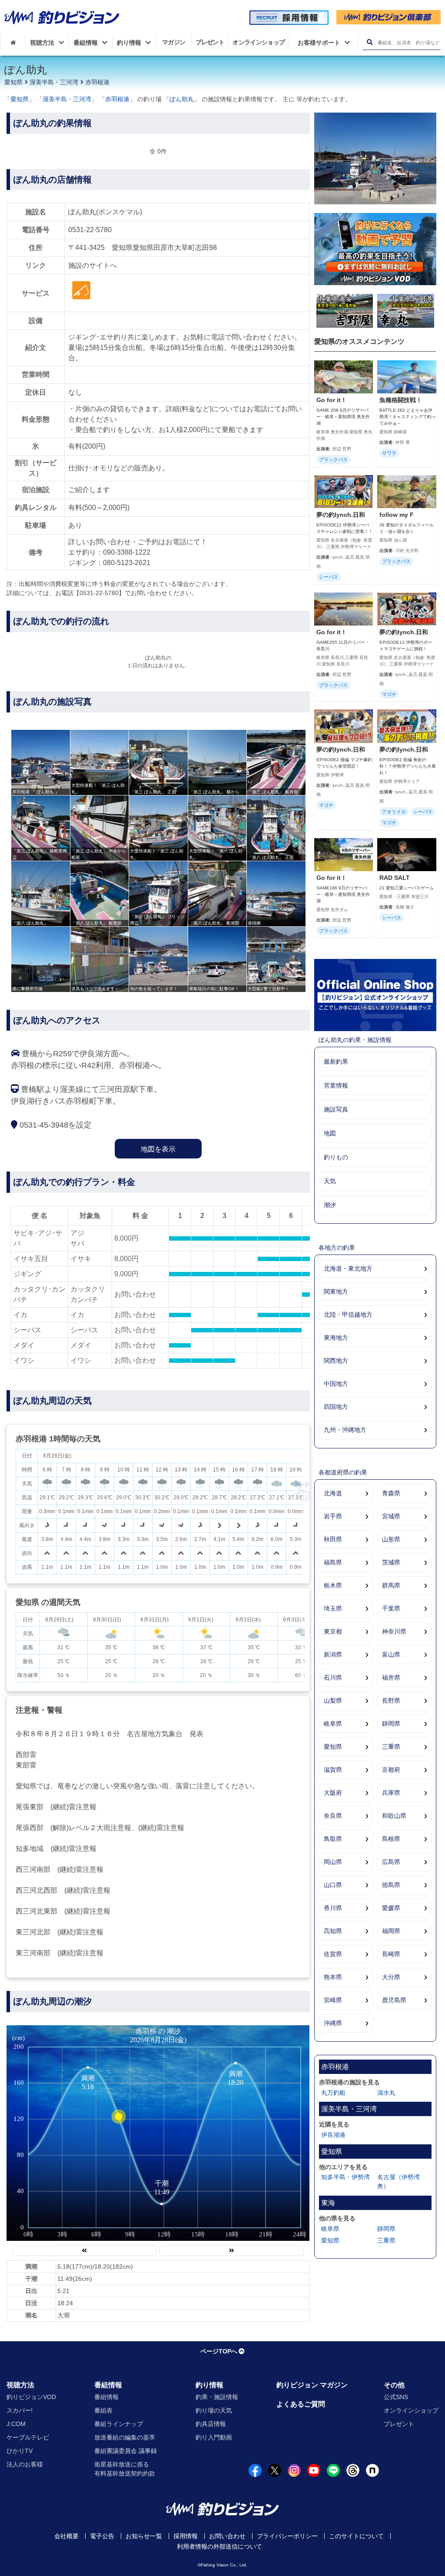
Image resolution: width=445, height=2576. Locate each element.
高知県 (333, 1931)
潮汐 (330, 1205)
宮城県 (391, 1516)
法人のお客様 (25, 2464)
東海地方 (336, 1338)
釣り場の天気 (214, 2410)
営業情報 (336, 1085)
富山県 (391, 1654)
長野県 (391, 1701)
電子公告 (102, 2536)
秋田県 (333, 1539)
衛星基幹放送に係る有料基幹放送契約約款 (125, 2469)
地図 (330, 1133)
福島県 (333, 1562)
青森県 (391, 1493)
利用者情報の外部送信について (219, 2546)
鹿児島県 (394, 2000)
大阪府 (333, 1793)
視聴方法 (20, 2385)
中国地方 (336, 1384)
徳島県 (391, 1885)
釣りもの (336, 1157)
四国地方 (336, 1407)
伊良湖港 (333, 2135)
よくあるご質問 (301, 2404)
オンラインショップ (411, 2410)
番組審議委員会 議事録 (126, 2451)
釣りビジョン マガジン (312, 2385)
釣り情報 (209, 2385)
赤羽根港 (97, 82)
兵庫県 (391, 1793)
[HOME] (13, 43)
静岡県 (391, 1724)
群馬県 (391, 1585)
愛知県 (13, 82)
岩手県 (333, 1516)
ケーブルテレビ (28, 2437)
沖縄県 (333, 2023)
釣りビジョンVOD (31, 2397)
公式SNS (396, 2397)
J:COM (16, 2424)
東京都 (333, 1631)
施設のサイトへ (93, 265)
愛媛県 (391, 1908)
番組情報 (108, 2385)
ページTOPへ (219, 2351)
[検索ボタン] (370, 42)
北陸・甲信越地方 (348, 1315)
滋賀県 (333, 1770)
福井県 (391, 1677)
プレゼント (399, 2424)
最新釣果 (336, 1062)
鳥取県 (333, 1839)
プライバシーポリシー (287, 2536)
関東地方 (336, 1291)
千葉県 (391, 1608)
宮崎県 (333, 2000)
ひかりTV (20, 2451)
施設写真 (336, 1109)
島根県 (391, 1839)
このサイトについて (356, 2536)
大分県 (391, 1977)
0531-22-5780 (90, 230)
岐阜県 (333, 1724)
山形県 (391, 1539)
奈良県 (333, 1816)
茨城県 (391, 1562)
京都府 (391, 1770)
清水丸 (386, 2093)
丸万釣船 (333, 2093)
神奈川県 (394, 1631)
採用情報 (186, 2536)
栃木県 (333, 1585)
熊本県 (333, 1977)
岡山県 (333, 1862)
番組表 (103, 2410)
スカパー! (20, 2410)
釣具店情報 (211, 2424)
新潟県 (333, 1654)
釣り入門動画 (214, 2437)
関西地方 (336, 1361)
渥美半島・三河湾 (54, 82)
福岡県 (391, 1931)
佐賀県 (333, 1954)
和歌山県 (394, 1816)
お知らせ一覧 (144, 2536)
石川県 (333, 1677)
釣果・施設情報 (217, 2397)
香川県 (333, 1908)
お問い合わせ (227, 2536)
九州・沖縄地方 (345, 1430)
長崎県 (391, 1954)
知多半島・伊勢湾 (345, 2177)
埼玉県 (333, 1608)
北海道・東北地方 (348, 1268)
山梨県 (333, 1701)
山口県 (333, 1885)
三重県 (391, 1747)
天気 (330, 1181)
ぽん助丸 (182, 99)
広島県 (391, 1862)
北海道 (333, 1493)
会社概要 (66, 2536)
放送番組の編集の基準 (125, 2437)
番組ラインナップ (119, 2424)
